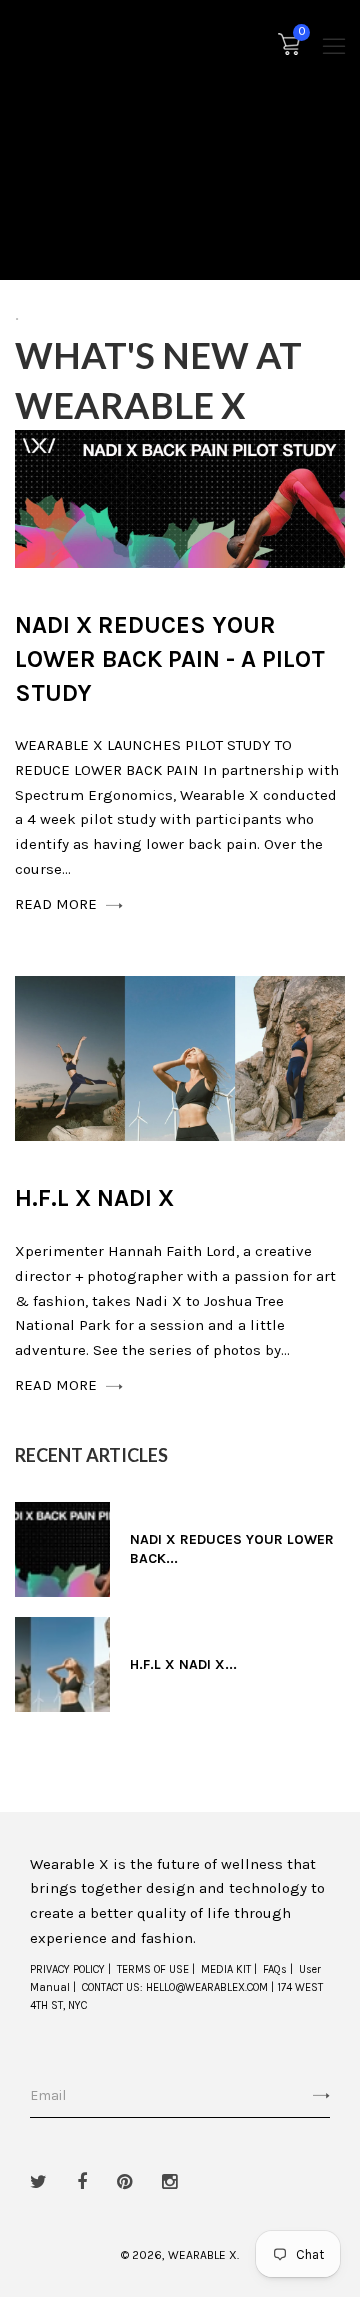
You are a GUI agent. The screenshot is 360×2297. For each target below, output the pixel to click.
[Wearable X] (45, 45)
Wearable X (202, 2255)
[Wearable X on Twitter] (38, 2182)
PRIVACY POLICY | (70, 1969)
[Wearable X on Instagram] (169, 2182)
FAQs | (278, 1969)
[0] (289, 49)
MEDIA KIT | (229, 1969)
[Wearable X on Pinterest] (124, 2182)
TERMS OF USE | (156, 1969)
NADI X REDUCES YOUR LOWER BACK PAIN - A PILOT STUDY (170, 658)
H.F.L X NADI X (94, 1198)
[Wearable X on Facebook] (82, 2182)
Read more (58, 904)
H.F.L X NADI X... (183, 1664)
